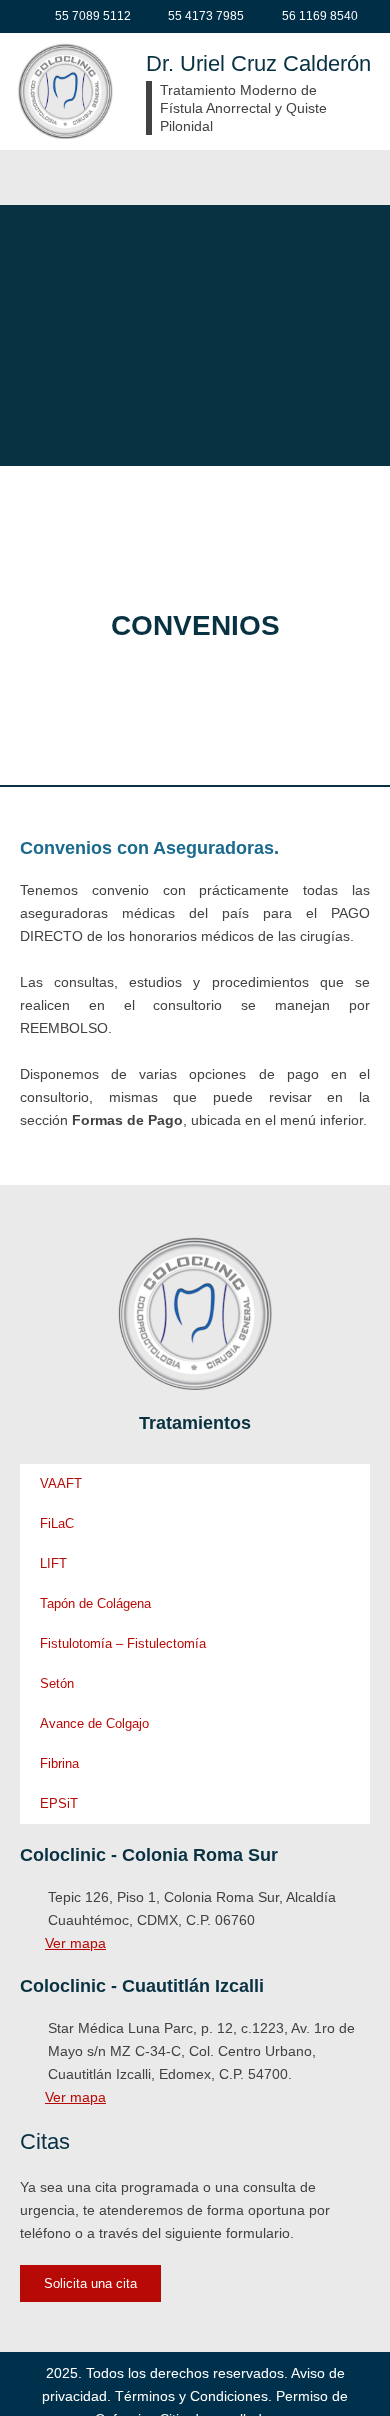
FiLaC (57, 1523)
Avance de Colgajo (94, 1723)
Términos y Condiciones (191, 2396)
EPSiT (59, 1803)
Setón (57, 1683)
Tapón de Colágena (95, 1603)
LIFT (53, 1563)
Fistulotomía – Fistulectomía (123, 1643)
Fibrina (59, 1763)
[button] (195, 172)
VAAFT (61, 1483)
